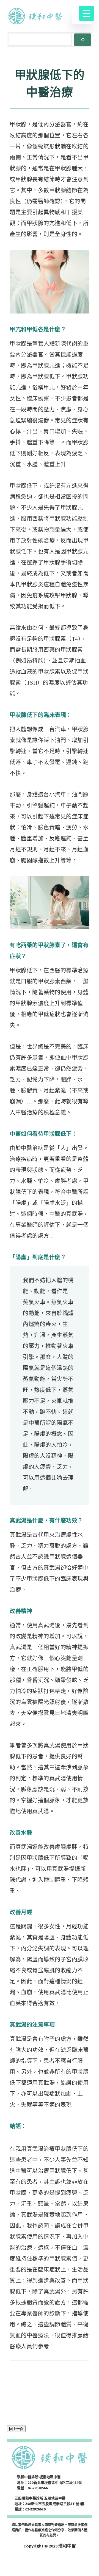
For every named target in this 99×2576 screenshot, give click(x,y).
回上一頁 (16, 2429)
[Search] (82, 40)
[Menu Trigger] (86, 13)
